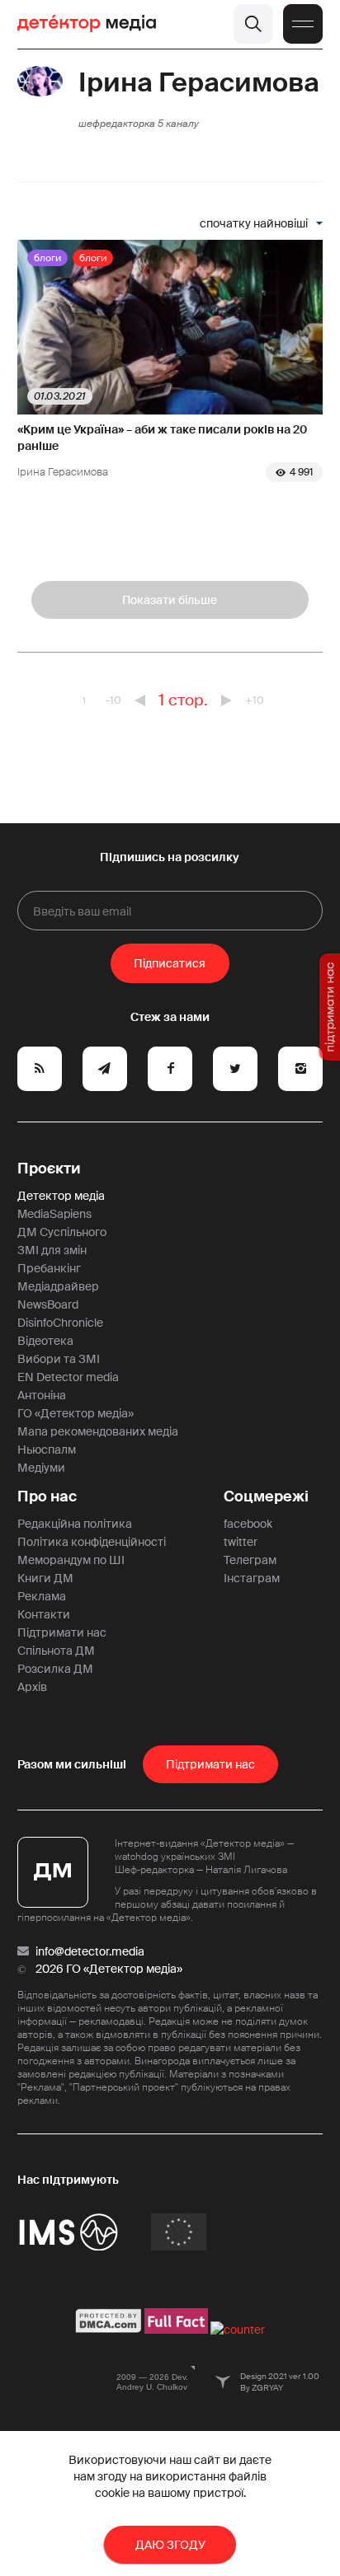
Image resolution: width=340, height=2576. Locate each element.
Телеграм (250, 1560)
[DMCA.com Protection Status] (109, 2330)
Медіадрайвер (58, 1286)
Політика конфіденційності (92, 1542)
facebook (248, 1524)
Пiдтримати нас (210, 1764)
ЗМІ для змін (52, 1250)
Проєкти (49, 1169)
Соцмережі (266, 1496)
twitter (241, 1542)
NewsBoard (48, 1304)
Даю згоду (170, 2545)
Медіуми (41, 1468)
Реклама (42, 1596)
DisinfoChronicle (60, 1323)
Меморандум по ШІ (71, 1560)
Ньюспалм (47, 1450)
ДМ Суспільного (62, 1232)
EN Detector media (68, 1377)
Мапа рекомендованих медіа (98, 1431)
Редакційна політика (75, 1524)
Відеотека (45, 1341)
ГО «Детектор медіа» (76, 1413)
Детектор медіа (61, 1196)
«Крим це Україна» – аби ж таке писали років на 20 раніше (162, 438)
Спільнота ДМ (56, 1651)
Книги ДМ (45, 1578)
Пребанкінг (49, 1268)
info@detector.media (90, 1951)
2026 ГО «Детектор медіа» (109, 1969)
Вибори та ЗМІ (59, 1359)
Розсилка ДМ (55, 1669)
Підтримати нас (62, 1632)
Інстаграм (252, 1578)
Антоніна (42, 1395)
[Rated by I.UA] (238, 2330)
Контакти (44, 1614)
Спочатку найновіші (254, 223)
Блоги (47, 258)
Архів (32, 1687)
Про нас (47, 1496)
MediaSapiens (54, 1214)
